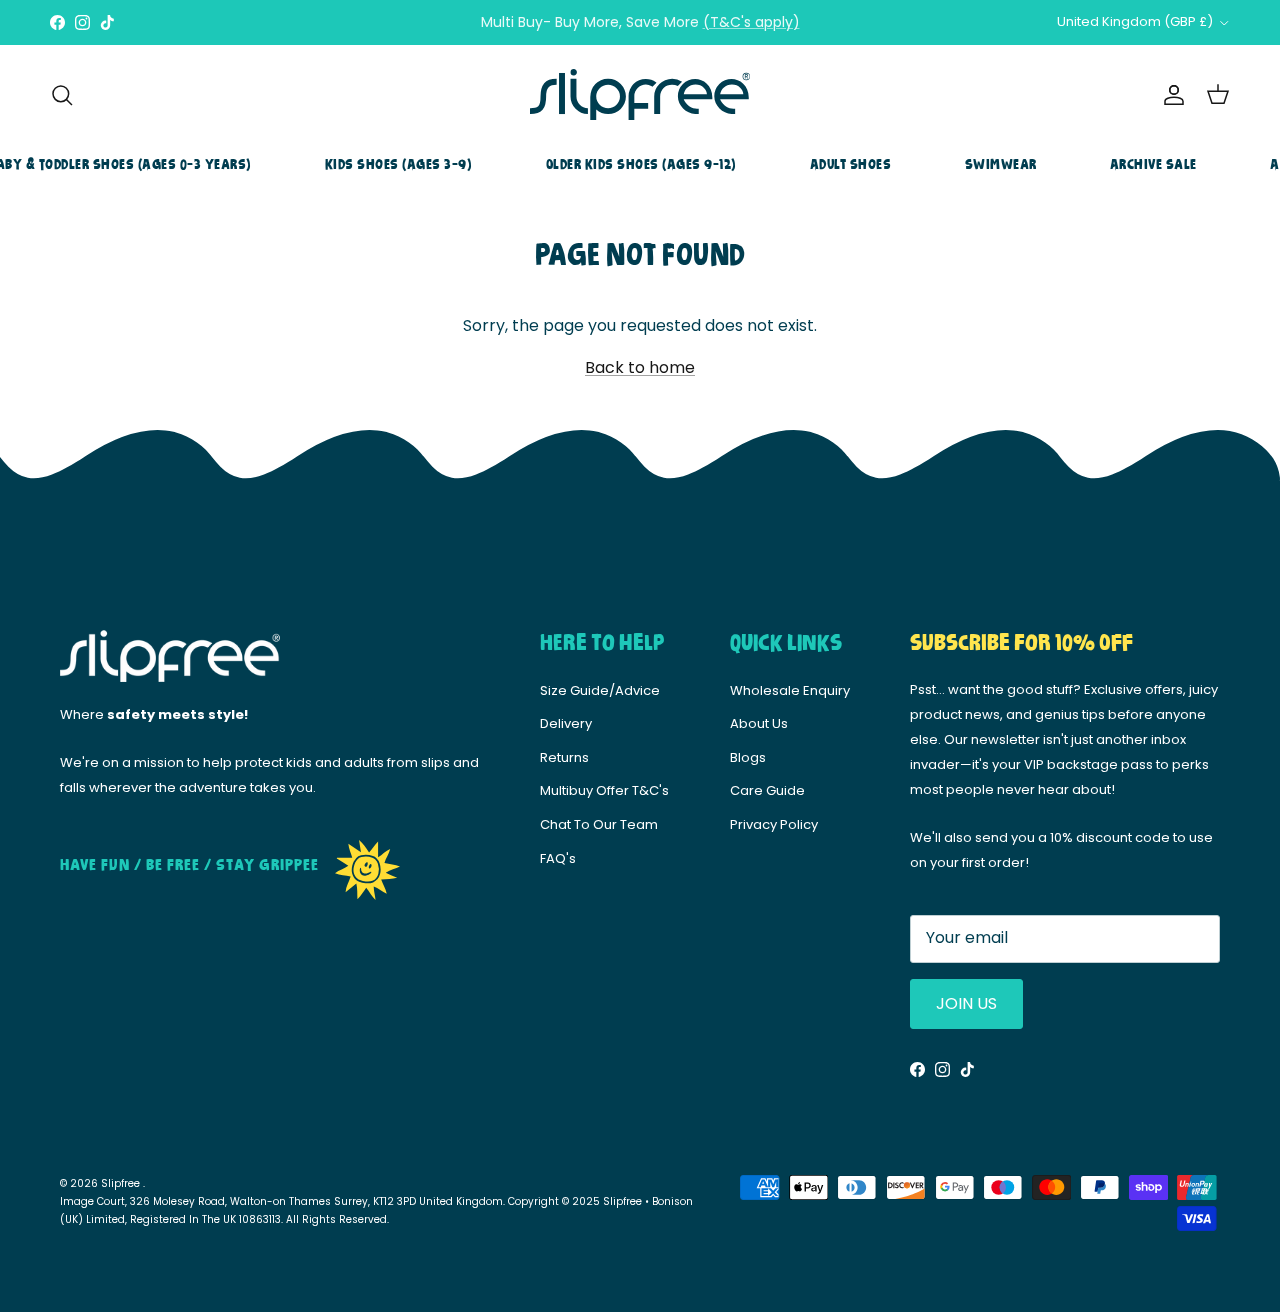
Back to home (640, 367)
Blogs (748, 757)
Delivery (566, 723)
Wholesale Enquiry (790, 690)
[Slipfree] (640, 95)
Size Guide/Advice (600, 690)
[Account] (1170, 95)
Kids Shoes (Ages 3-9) (399, 165)
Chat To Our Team (599, 824)
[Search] (62, 95)
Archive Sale (1153, 165)
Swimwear (1001, 165)
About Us (759, 723)
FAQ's (558, 858)
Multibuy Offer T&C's (604, 790)
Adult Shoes (851, 165)
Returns (564, 757)
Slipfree (122, 1183)
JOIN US (966, 1003)
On (733, 30)
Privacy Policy (774, 824)
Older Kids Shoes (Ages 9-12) (641, 165)
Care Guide (767, 790)
